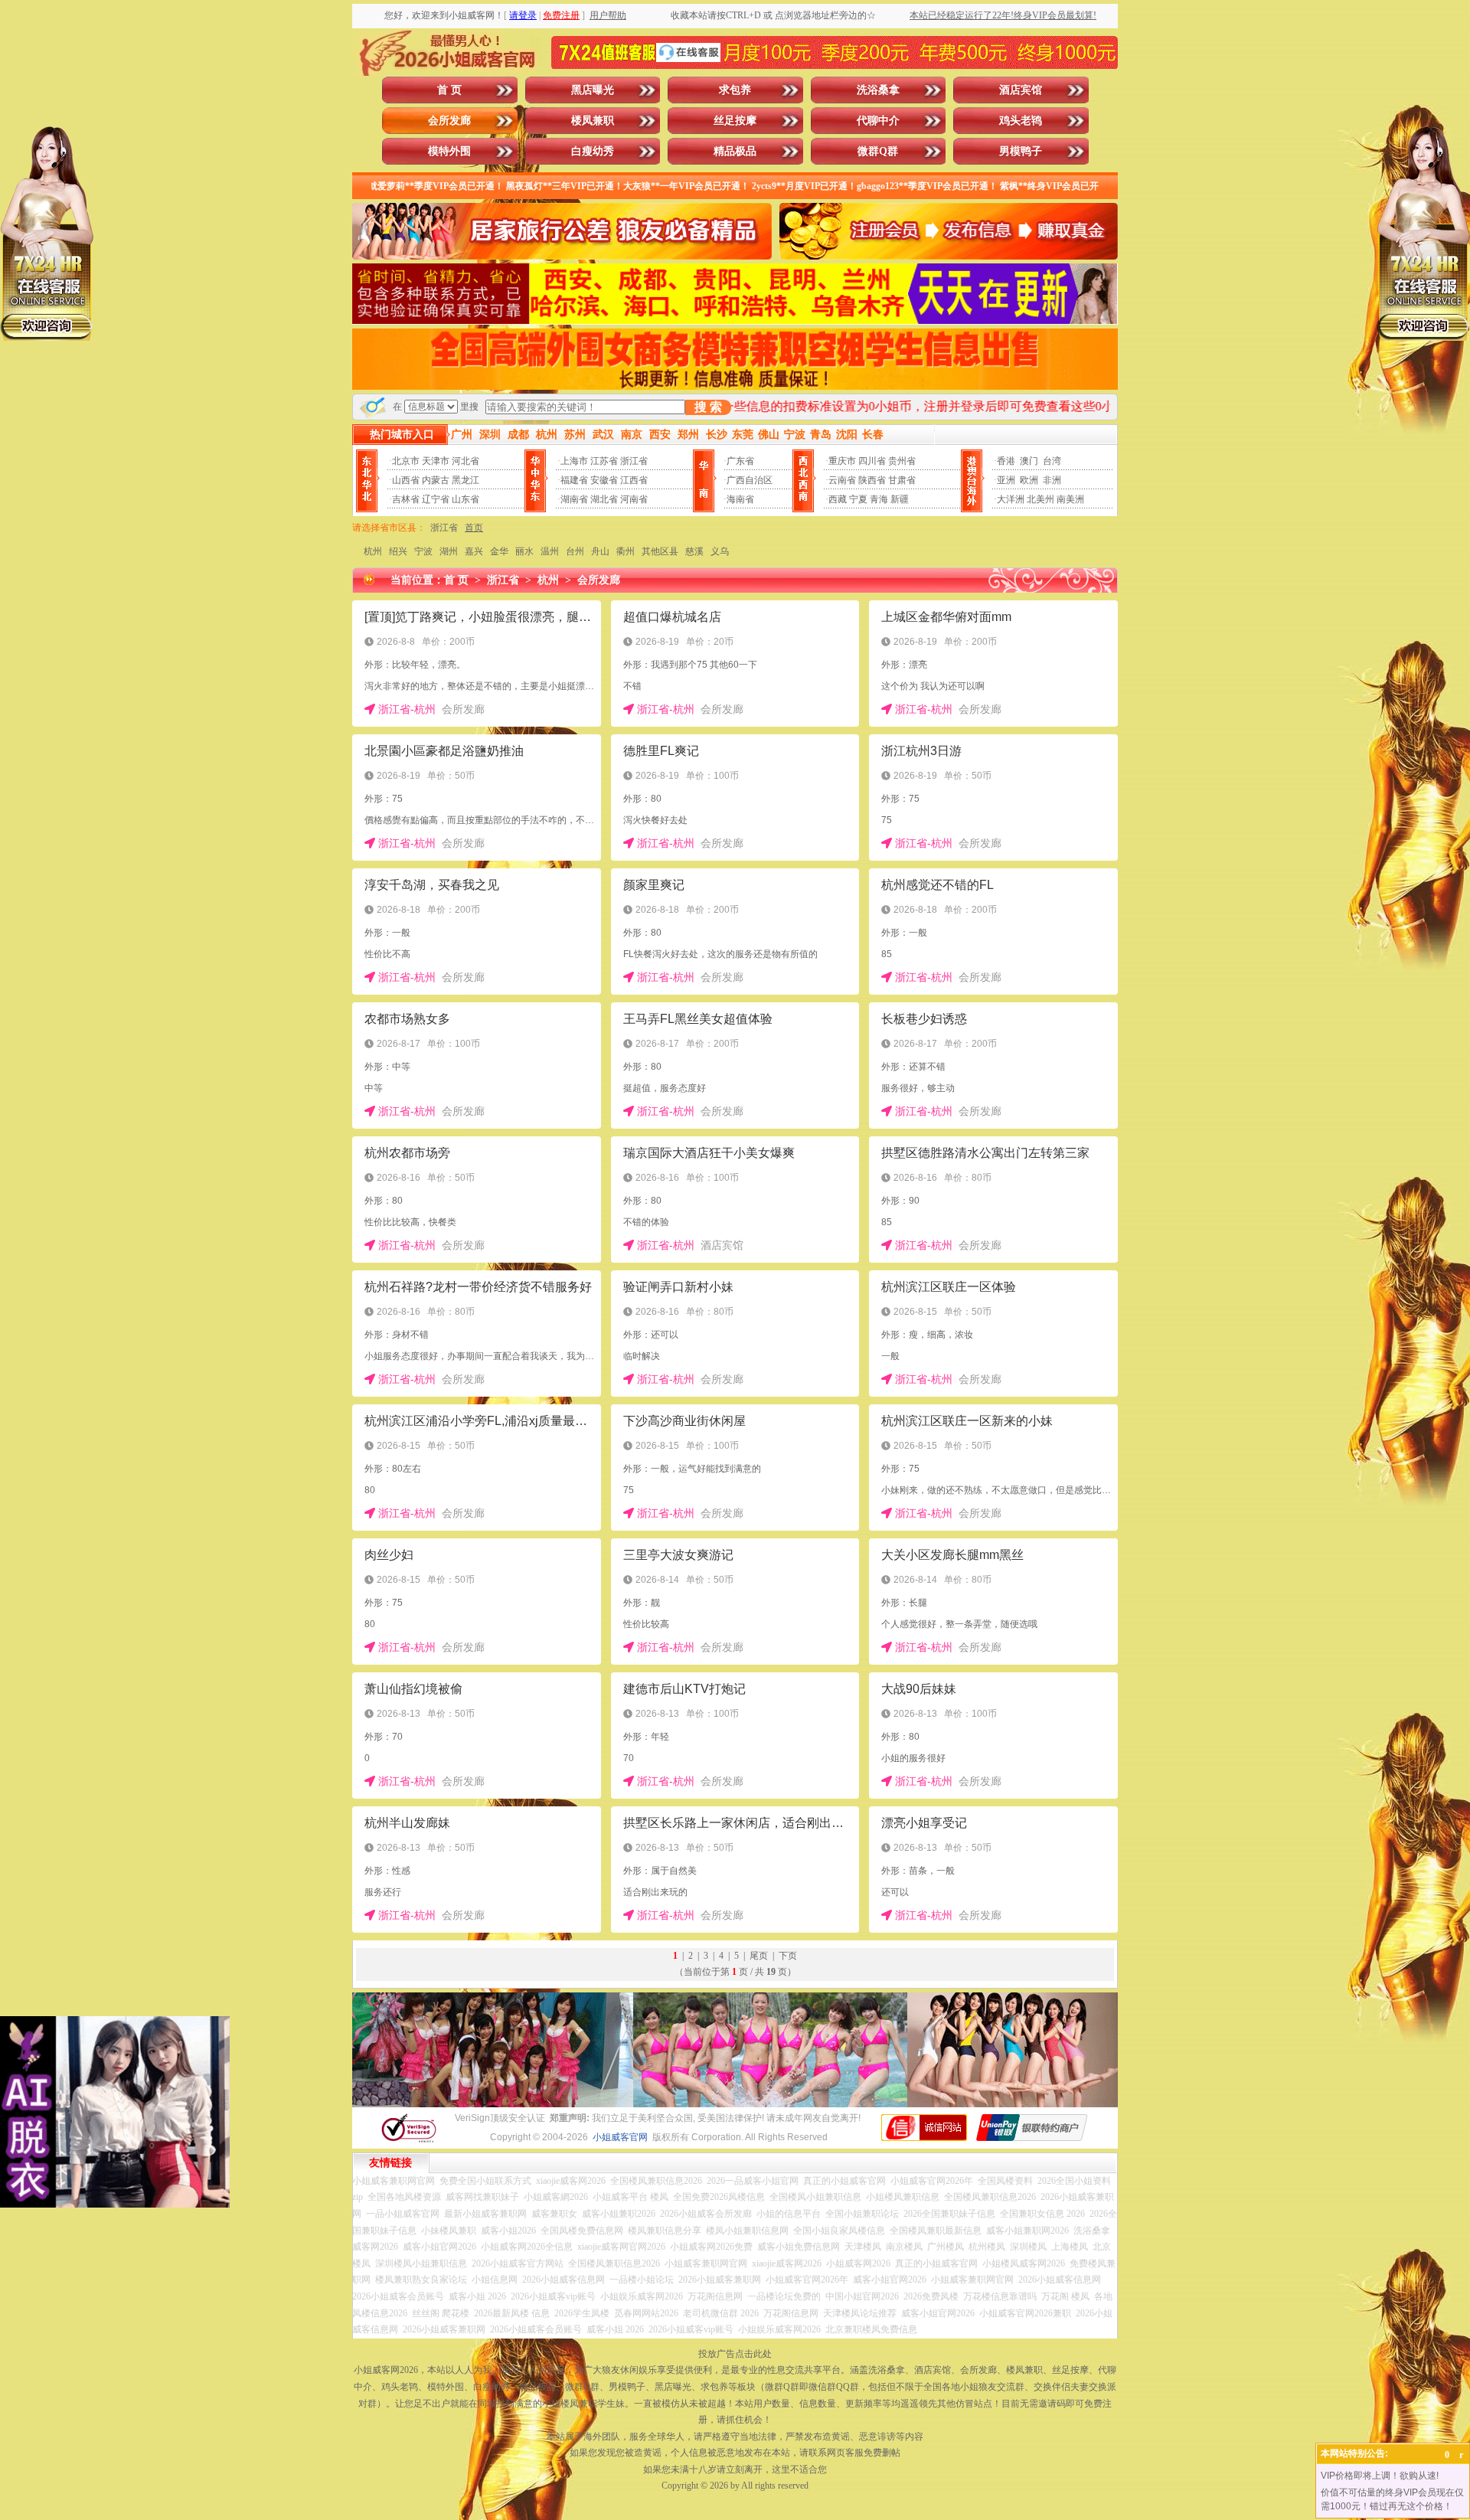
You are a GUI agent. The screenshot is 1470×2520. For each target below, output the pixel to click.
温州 (550, 551)
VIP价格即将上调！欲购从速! (1380, 2476)
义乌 (720, 551)
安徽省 (604, 480)
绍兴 (398, 551)
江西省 (634, 480)
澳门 (1029, 461)
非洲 (1052, 480)
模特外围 (449, 151)
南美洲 (1070, 499)
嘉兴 (474, 551)
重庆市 (842, 461)
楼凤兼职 (593, 121)
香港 (1006, 461)
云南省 (842, 480)
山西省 (406, 480)
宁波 (423, 551)
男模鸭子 (1021, 151)
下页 (788, 1956)
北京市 (406, 461)
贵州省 (902, 461)
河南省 (634, 499)
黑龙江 (465, 480)
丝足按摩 (735, 121)
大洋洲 (1011, 499)
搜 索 (708, 407)
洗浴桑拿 (878, 90)
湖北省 (604, 499)
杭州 (373, 551)
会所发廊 (449, 121)
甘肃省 (902, 480)
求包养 (735, 90)
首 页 (449, 90)
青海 (879, 499)
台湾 (1052, 461)
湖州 (449, 551)
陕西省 (872, 480)
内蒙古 (436, 480)
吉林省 (406, 499)
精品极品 (735, 151)
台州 (575, 551)
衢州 (626, 551)
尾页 (759, 1956)
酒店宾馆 (1021, 90)
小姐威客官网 (620, 2137)
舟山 (600, 551)
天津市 (436, 461)
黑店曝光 (593, 90)
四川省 (872, 461)
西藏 (838, 499)
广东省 (740, 461)
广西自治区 (750, 480)
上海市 (574, 461)
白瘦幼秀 (593, 151)
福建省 (574, 480)
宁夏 (858, 499)
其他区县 (660, 551)
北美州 (1040, 499)
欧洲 (1029, 480)
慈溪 (694, 551)
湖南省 (574, 499)
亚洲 (1006, 480)
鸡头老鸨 (1021, 121)
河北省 (465, 461)
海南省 (740, 499)
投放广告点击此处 (735, 2354)
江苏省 (604, 461)
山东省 (465, 499)
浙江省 (634, 461)
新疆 (900, 499)
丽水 (524, 551)
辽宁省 (436, 499)
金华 (499, 551)
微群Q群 (878, 151)
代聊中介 (878, 121)
